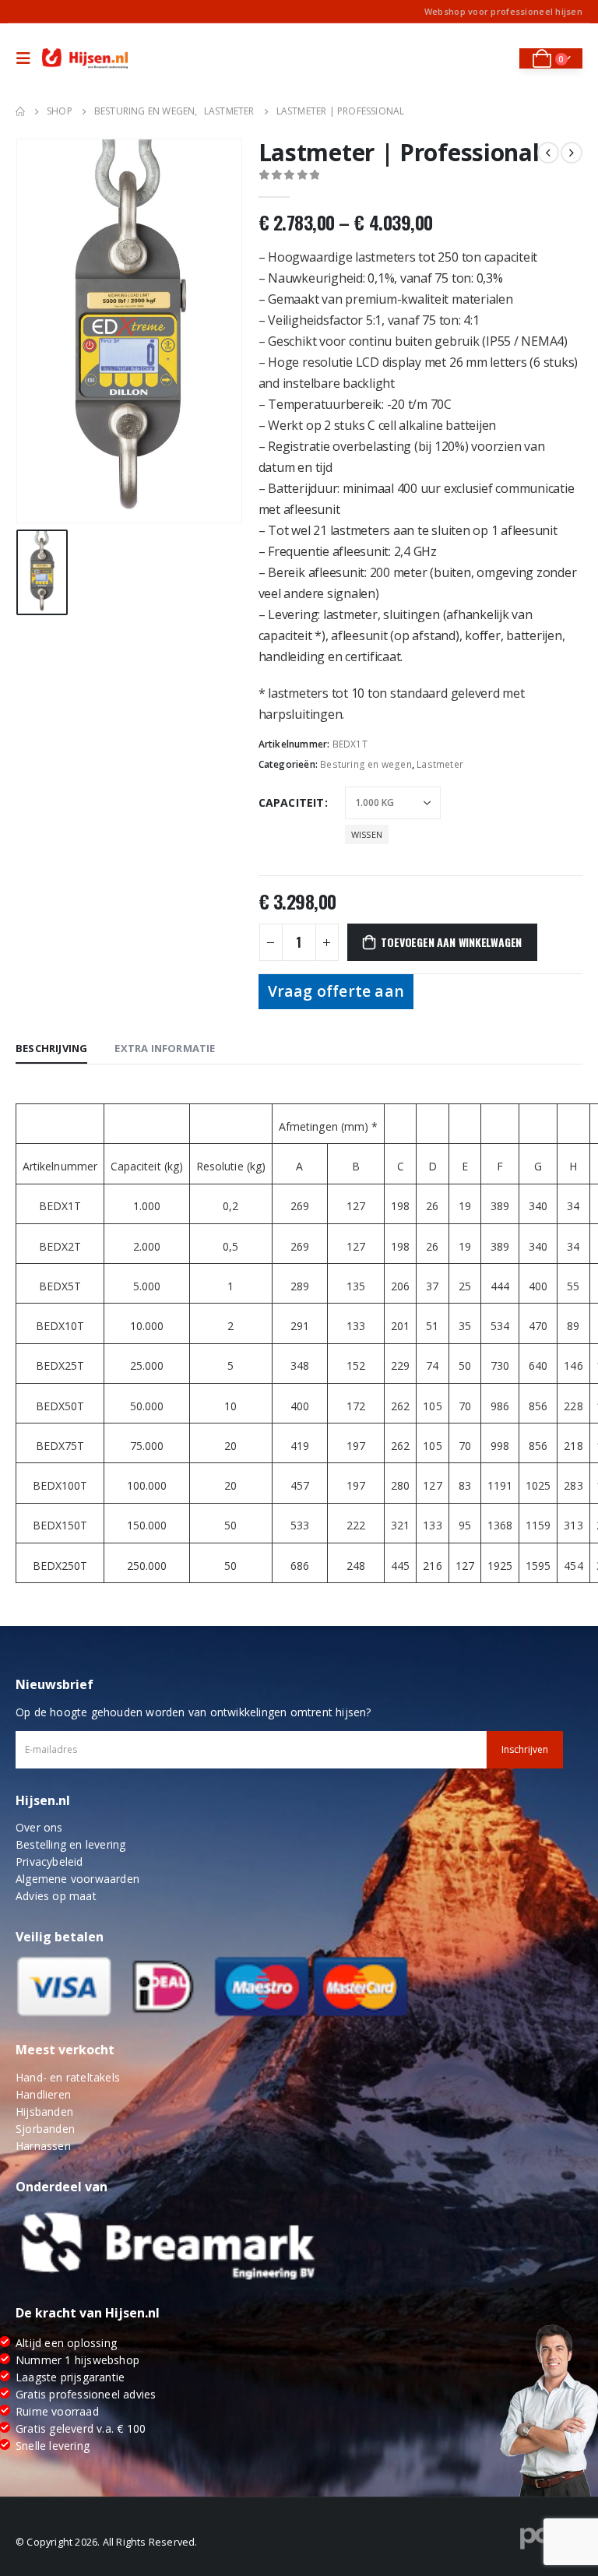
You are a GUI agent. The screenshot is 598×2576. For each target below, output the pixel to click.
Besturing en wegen (366, 764)
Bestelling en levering (70, 1844)
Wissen (367, 834)
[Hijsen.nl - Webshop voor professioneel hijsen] (85, 59)
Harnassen (43, 2146)
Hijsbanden (44, 2111)
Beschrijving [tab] (51, 1048)
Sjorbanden (45, 2129)
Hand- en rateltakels (68, 2077)
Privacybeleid (49, 1862)
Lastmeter (440, 764)
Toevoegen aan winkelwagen (451, 942)
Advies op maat (56, 1896)
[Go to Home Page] (20, 111)
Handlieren (43, 2094)
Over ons (39, 1827)
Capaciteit (292, 802)
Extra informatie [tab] (165, 1048)
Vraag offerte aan (336, 991)
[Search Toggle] (496, 58)
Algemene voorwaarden (77, 1879)
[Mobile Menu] (27, 58)
